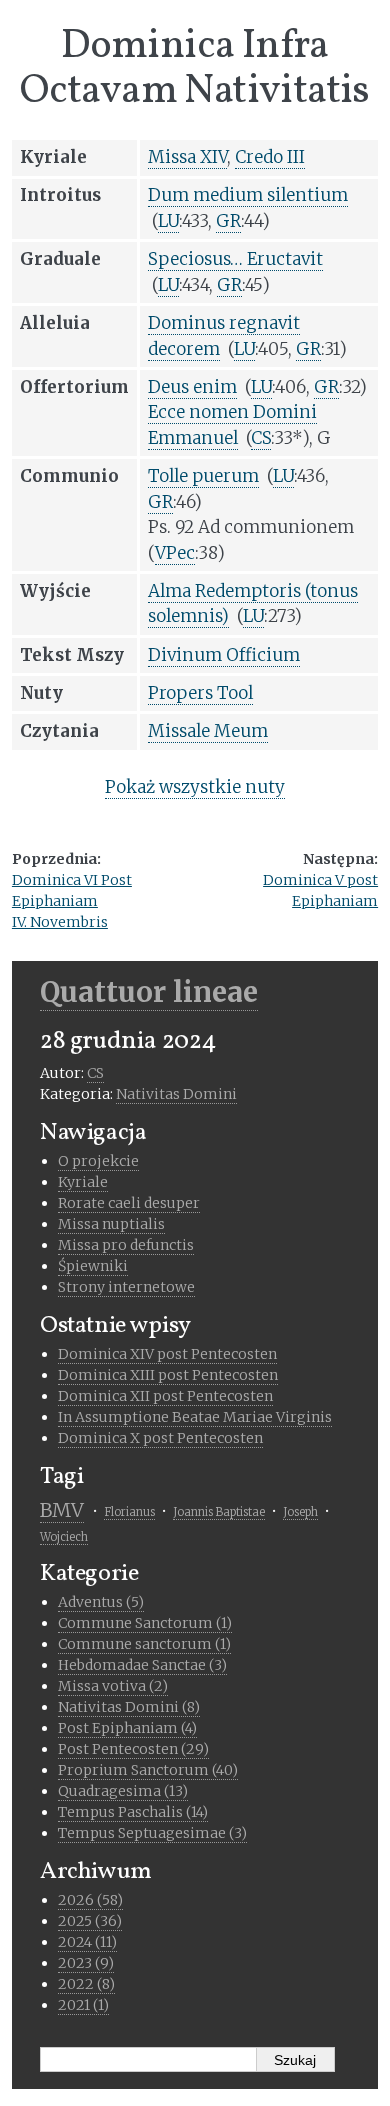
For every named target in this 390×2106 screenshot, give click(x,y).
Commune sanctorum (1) (144, 1644)
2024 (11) (87, 1942)
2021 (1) (83, 2005)
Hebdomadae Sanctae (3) (142, 1665)
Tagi (62, 1477)
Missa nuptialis (111, 1224)
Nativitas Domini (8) (129, 1707)
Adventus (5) (101, 1602)
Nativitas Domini (176, 1094)
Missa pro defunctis (126, 1245)
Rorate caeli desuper (129, 1203)
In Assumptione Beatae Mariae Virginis (195, 1417)
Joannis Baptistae (219, 1512)
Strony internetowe (126, 1287)
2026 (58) (90, 1900)
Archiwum (96, 1872)
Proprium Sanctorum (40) (148, 1770)
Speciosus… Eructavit (235, 259)
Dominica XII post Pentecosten (165, 1396)
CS (95, 1073)
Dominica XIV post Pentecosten (167, 1354)
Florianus (129, 1512)
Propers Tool (200, 693)
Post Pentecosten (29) (133, 1749)
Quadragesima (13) (123, 1791)
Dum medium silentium (248, 195)
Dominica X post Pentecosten (160, 1438)
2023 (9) (86, 1963)
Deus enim (192, 387)
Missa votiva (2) (113, 1686)
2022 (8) (86, 1984)
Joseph (300, 1512)
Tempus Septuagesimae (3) (152, 1833)
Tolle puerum (203, 476)
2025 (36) (90, 1921)
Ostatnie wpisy (115, 1326)
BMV (62, 1510)
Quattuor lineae (149, 992)
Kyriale (83, 1182)
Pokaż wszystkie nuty (195, 787)
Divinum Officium (224, 655)
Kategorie (89, 1574)
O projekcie (98, 1161)
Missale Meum (208, 731)
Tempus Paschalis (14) (133, 1812)
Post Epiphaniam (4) (127, 1728)
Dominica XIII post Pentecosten (168, 1375)
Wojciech (64, 1537)
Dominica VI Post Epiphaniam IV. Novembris (72, 901)
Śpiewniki (93, 1266)
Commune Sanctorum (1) (145, 1623)
